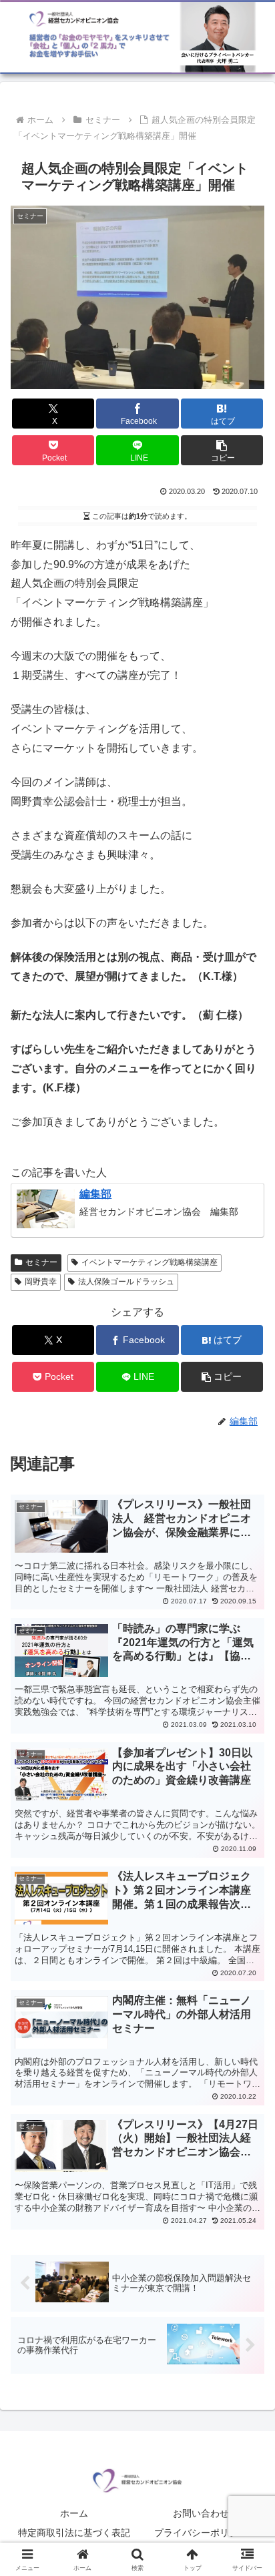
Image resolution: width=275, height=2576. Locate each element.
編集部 (95, 1194)
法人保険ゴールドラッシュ (126, 1282)
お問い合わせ (201, 2513)
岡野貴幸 (41, 1282)
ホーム (74, 2513)
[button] (222, 450)
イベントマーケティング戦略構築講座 (150, 1262)
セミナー (41, 1262)
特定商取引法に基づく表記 (74, 2533)
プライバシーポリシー (201, 2533)
